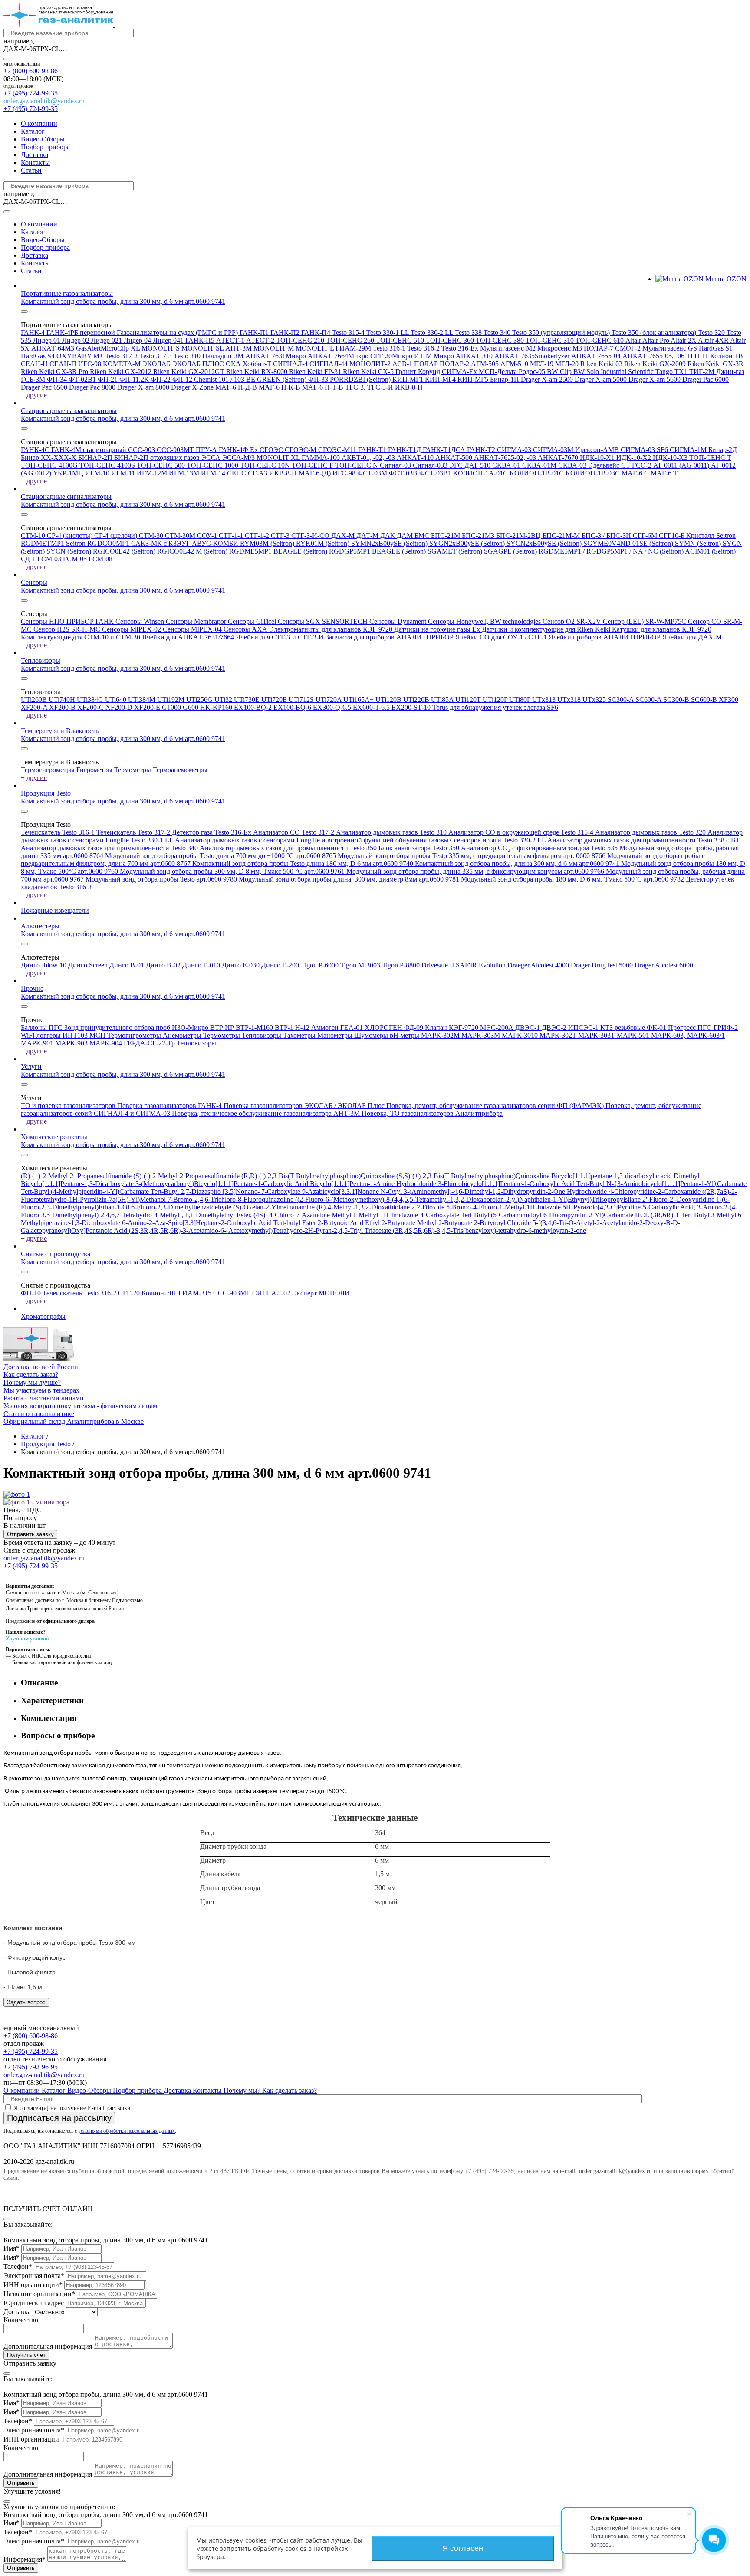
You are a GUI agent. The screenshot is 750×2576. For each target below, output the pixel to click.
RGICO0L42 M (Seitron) (193, 551)
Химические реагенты (54, 1137)
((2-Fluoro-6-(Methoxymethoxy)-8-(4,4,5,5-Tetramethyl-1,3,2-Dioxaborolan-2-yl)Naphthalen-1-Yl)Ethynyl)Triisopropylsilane (469, 1199)
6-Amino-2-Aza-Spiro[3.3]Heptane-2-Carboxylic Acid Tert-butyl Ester (220, 1223)
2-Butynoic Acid (341, 1223)
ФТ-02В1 (83, 379)
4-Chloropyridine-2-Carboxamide (655, 1191)
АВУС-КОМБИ (216, 543)
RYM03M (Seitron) (268, 543)
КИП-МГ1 (409, 379)
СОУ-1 (208, 536)
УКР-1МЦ (69, 473)
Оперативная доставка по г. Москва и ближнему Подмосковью (74, 1600)
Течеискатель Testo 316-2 (80, 1293)
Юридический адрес (34, 2303)
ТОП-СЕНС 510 (401, 340)
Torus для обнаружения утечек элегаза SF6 (495, 707)
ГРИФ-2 (726, 1027)
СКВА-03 (573, 465)
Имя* (12, 2248)
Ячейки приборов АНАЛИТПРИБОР (605, 637)
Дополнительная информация (48, 2346)
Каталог (33, 131)
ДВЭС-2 (555, 1027)
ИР (230, 1027)
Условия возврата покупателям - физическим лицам (80, 1406)
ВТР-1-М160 (255, 1027)
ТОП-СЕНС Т (710, 457)
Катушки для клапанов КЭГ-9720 (662, 629)
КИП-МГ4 (441, 379)
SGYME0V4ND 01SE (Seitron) (629, 543)
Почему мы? (243, 2090)
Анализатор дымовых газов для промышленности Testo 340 (110, 848)
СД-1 (29, 559)
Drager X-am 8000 (144, 387)
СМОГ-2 (629, 348)
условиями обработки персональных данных (127, 2131)
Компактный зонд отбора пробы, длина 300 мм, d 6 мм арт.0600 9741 (123, 301)
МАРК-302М (441, 1035)
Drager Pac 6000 (706, 379)
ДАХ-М (344, 536)
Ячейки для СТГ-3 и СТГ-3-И (281, 637)
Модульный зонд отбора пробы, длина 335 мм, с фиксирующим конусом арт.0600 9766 (476, 871)
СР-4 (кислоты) (71, 536)
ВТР (217, 1027)
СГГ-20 (130, 1293)
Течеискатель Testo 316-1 (59, 832)
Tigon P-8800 (402, 965)
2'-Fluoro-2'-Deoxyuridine (679, 1199)
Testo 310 (188, 356)
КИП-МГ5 (474, 379)
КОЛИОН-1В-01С (538, 473)
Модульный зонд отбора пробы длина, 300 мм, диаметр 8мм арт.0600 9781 (350, 879)
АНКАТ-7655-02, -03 (506, 457)
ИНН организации (31, 2439)
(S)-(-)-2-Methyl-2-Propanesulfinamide (187, 1176)
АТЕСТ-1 (231, 340)
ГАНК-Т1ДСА (445, 450)
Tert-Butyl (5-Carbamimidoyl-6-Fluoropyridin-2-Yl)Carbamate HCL (556, 1215)
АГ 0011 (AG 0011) (682, 465)
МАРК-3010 (521, 1035)
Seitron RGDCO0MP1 (99, 543)
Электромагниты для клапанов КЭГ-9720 (332, 629)
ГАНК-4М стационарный (90, 450)
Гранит (407, 372)
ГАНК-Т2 (482, 450)
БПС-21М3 (479, 536)
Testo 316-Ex (461, 348)
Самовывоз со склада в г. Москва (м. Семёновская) (62, 1593)
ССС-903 (142, 450)
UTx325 (595, 700)
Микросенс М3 (561, 348)
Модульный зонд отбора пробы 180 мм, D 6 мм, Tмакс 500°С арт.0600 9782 (573, 879)
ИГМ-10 (98, 473)
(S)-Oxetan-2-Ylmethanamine (275, 1207)
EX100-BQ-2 (254, 707)
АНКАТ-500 (455, 457)
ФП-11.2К (135, 379)
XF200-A (35, 707)
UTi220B (417, 700)
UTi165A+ (359, 700)
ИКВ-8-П (409, 387)
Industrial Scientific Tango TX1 (645, 372)
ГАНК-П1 (255, 333)
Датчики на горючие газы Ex (438, 629)
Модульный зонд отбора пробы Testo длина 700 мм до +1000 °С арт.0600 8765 (221, 856)
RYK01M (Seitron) (324, 543)
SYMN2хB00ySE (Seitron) (390, 543)
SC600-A (649, 700)
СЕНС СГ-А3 (248, 473)
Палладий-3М (224, 356)
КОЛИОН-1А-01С (481, 473)
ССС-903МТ (176, 450)
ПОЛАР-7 (599, 348)
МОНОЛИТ (336, 1293)
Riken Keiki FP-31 (316, 372)
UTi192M (172, 700)
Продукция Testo (46, 793)
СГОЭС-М (301, 450)
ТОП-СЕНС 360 (451, 340)
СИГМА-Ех (460, 372)
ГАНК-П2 (286, 333)
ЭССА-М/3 (239, 457)
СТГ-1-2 (258, 536)
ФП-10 (32, 1293)
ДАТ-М (368, 536)
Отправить (21, 2483)
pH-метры (405, 1035)
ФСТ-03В (404, 473)
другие (37, 395)
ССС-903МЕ (233, 1293)
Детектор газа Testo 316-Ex (212, 832)
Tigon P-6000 (321, 965)
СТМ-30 (152, 536)
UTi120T (469, 700)
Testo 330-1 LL (388, 333)
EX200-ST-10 (412, 707)
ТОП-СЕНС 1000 (213, 465)
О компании (39, 123)
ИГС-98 (90, 364)
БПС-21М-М (562, 536)
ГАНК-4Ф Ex (239, 450)
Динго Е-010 (202, 965)
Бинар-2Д (723, 450)
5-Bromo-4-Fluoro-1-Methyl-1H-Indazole (504, 1207)
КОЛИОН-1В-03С (594, 473)
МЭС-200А (498, 1027)
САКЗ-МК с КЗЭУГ (161, 543)
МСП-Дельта (499, 372)
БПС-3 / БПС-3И (607, 536)
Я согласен (463, 2548)
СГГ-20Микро (392, 356)
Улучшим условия (27, 1639)
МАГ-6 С (636, 473)
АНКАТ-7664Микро (339, 356)
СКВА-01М (540, 465)
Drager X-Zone (193, 387)
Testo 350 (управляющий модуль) (562, 333)
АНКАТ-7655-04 (597, 356)
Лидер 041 (169, 340)
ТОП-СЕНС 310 (551, 340)
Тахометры (300, 1035)
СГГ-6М (646, 536)
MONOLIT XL (279, 457)
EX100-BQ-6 (293, 707)
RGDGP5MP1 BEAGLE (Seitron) (378, 551)
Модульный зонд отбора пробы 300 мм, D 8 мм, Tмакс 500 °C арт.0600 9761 (233, 871)
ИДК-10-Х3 (671, 457)
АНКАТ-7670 (559, 457)
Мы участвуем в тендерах (41, 1390)
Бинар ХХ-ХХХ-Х (49, 457)
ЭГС (457, 465)
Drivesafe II (439, 965)
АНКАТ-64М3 (54, 348)
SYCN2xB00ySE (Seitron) (545, 543)
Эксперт (305, 1293)
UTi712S (302, 700)
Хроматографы (43, 1316)
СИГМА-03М (554, 450)
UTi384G (91, 700)
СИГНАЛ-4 (291, 364)
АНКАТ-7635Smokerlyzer (533, 356)
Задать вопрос (26, 2002)
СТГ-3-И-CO (311, 536)
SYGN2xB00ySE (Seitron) (468, 543)
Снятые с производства (56, 1254)
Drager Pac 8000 (93, 387)
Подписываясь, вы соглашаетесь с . (90, 2131)
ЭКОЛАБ (157, 364)
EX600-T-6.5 (372, 707)
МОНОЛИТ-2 (371, 364)
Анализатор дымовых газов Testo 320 (651, 832)
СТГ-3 (281, 536)
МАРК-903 (72, 1043)
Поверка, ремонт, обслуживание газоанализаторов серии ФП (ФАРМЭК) (496, 1106)
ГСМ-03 (50, 559)
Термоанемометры (180, 770)
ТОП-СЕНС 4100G (50, 465)
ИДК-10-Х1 (598, 457)
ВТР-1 (285, 1027)
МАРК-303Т (597, 1035)
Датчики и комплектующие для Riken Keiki (547, 629)
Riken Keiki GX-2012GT (190, 372)
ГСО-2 (643, 465)
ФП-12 (183, 379)
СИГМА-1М (689, 450)
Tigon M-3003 (361, 965)
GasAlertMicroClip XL (109, 348)
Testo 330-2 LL (433, 333)
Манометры (336, 1035)
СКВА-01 (507, 465)
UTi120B (389, 700)
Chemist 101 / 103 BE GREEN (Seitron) (251, 379)
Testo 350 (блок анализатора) (655, 333)
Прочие (32, 988)
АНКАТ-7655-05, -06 (654, 356)
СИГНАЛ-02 (272, 1293)
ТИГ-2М (703, 372)
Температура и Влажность (60, 731)
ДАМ (406, 536)
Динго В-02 (164, 965)
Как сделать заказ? (31, 1375)
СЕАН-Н (35, 364)
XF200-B (63, 707)
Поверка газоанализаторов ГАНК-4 (170, 1106)
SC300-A (622, 700)
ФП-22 (161, 379)
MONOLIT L (316, 348)
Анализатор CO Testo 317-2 (294, 832)
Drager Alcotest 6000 (664, 965)
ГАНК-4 (34, 333)
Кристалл (701, 536)
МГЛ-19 (543, 364)
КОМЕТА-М (123, 364)
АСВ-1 (403, 364)
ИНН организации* (33, 2285)
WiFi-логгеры (42, 1035)
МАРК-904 (107, 1043)
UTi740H (63, 700)
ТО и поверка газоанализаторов (69, 1106)
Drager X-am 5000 (602, 379)
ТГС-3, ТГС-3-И (370, 387)
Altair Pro (656, 340)
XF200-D (120, 707)
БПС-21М (446, 536)
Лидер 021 (107, 340)
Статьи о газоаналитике (39, 1414)
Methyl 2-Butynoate (446, 1223)
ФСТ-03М (373, 473)
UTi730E (248, 700)
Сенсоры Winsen (141, 621)
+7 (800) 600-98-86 (31, 71)
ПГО (706, 1027)
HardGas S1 (716, 348)
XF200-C (91, 707)
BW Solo (587, 372)
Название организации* (39, 2294)
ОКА (234, 364)
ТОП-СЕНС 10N (266, 465)
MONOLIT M (275, 348)
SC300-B (677, 700)
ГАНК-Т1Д (405, 450)
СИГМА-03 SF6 (645, 450)
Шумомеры (372, 1035)
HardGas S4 (39, 356)
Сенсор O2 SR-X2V (573, 621)
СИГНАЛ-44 (329, 364)
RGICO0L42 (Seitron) (125, 551)
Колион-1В (727, 356)
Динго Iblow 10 (44, 965)
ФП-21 (109, 379)
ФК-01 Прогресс (672, 1027)
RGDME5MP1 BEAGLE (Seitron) (279, 551)
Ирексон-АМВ (598, 450)
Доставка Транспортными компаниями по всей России (65, 1609)
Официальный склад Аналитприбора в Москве (74, 1421)
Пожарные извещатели (55, 910)
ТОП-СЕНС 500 (162, 465)
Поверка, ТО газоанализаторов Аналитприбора (432, 1113)
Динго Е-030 (242, 965)
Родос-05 (533, 372)
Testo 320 (712, 333)
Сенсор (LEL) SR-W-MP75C (645, 621)
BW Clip (560, 372)
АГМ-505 (486, 364)
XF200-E (148, 707)
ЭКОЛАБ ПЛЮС (199, 364)
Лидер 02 (77, 340)
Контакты (35, 162)
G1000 (172, 707)
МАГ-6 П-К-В (280, 387)
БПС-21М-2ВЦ (519, 536)
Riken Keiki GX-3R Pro (55, 372)
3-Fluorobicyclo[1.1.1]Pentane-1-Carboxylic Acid (507, 1184)
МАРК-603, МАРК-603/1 (688, 1035)
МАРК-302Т (559, 1035)
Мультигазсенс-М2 (509, 348)
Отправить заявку (30, 1534)
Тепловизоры (41, 660)
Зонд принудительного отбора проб (118, 1027)
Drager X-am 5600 (655, 379)
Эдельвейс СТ (610, 465)
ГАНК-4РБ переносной (82, 333)
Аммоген (326, 1027)
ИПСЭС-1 (584, 1027)
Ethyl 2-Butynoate (391, 1223)
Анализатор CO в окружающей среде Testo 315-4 (522, 832)
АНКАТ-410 (416, 457)
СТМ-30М (181, 536)
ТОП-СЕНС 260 (351, 340)
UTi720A (329, 700)
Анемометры (183, 1035)
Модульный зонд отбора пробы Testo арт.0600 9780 (162, 879)
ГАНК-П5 (201, 340)
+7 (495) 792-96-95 (31, 2067)
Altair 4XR (714, 340)
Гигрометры (95, 770)
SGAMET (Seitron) (456, 551)
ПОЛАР (427, 364)
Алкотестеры (40, 926)
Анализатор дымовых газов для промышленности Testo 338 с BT (644, 840)
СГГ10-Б (673, 536)
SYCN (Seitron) (70, 551)
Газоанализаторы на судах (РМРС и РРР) (178, 333)
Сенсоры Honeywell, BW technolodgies (485, 621)
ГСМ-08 (100, 559)
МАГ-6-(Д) (316, 473)
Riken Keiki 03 (602, 364)
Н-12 (303, 1027)
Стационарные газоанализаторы (69, 411)
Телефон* (18, 2266)
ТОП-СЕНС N (357, 465)
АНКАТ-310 (475, 356)
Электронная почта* (34, 2276)
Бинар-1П (505, 379)
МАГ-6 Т (664, 473)
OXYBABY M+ (81, 356)
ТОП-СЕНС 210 (301, 340)
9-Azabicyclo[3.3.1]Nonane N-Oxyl (353, 1191)
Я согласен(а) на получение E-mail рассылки (71, 2108)
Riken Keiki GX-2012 (122, 372)
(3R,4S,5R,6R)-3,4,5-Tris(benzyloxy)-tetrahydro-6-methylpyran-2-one (489, 1231)
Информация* (25, 2559)
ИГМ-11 (124, 473)
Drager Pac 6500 (45, 387)
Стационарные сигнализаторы (66, 497)
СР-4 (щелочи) (117, 536)
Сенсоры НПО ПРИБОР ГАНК (68, 621)
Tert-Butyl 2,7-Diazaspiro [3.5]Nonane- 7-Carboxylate (226, 1191)
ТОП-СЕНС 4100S (108, 465)
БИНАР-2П (96, 457)
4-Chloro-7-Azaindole (300, 1215)
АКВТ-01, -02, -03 (369, 457)
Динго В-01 (128, 965)
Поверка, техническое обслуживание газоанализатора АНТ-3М (267, 1113)
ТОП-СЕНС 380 (501, 340)
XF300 (729, 700)
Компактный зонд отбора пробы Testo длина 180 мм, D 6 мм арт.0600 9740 (304, 864)
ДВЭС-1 (528, 1027)
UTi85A (443, 700)
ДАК (388, 536)
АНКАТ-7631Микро (276, 356)
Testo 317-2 (122, 356)
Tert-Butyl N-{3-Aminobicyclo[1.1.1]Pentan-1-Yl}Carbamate (661, 1184)
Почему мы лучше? (32, 1382)
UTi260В (35, 700)
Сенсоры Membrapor (197, 621)
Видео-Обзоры (43, 139)
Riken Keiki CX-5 (369, 372)
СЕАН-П (64, 364)
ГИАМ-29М (354, 348)
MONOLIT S (161, 348)
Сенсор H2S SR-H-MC (68, 629)
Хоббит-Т (258, 364)
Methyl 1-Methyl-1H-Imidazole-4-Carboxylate (396, 1215)
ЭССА (212, 457)
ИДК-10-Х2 (635, 457)
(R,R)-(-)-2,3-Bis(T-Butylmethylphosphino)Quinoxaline (319, 1176)
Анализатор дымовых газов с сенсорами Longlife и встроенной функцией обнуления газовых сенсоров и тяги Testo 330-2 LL (361, 840)
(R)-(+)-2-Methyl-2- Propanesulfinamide (77, 1176)
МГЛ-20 (568, 364)
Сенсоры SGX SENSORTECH (324, 621)
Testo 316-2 (424, 348)
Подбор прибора (45, 147)
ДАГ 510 (478, 465)
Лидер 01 (48, 340)
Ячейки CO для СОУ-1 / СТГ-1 (502, 637)
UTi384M (143, 700)
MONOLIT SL (203, 348)
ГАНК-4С (36, 450)
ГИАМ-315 (196, 1293)
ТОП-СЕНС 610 (600, 340)
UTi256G (200, 700)
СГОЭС (272, 450)
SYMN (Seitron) (699, 543)
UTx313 (545, 700)
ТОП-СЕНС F (313, 465)
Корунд (430, 372)
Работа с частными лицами (44, 1398)
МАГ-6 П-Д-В (237, 387)
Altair (634, 340)
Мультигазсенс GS (671, 348)
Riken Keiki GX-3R (715, 364)
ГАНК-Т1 (373, 450)
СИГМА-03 (515, 450)
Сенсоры (34, 582)
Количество (21, 2320)
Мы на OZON (725, 279)
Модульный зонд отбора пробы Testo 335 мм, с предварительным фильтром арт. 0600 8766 (472, 856)
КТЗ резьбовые (623, 1027)
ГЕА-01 (352, 1027)
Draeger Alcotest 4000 (539, 965)
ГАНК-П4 (317, 333)
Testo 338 (469, 333)
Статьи (31, 170)
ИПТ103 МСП (85, 1035)
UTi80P (521, 700)
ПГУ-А (207, 450)
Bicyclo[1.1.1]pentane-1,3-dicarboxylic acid (612, 1176)
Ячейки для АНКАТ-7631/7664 (189, 637)
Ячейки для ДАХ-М (692, 637)
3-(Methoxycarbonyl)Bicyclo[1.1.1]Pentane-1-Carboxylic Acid (223, 1184)
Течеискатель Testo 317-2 (134, 832)
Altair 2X (684, 340)
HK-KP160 (217, 707)
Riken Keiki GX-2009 (656, 364)
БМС (423, 536)
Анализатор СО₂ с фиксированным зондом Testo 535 (540, 848)
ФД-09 (414, 1027)
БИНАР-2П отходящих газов (158, 457)
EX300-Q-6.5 (333, 707)
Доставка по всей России (41, 1367)
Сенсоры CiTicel (253, 621)
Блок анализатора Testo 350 (420, 848)
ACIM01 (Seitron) (710, 551)
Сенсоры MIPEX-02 (132, 629)
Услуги (31, 1067)
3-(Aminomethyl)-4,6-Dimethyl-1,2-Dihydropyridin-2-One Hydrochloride (506, 1191)
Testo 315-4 (349, 333)
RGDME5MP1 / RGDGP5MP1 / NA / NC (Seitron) (612, 551)
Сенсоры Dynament (399, 621)
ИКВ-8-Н (284, 473)
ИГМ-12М (153, 473)
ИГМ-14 (214, 473)
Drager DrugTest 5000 (603, 965)
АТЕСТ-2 (261, 340)
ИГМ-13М (185, 473)
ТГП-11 (698, 356)
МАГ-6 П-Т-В (324, 387)
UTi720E (275, 700)
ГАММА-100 (322, 457)
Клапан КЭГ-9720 (452, 1027)
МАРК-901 (38, 1043)
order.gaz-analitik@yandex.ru (44, 101)
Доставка (35, 155)
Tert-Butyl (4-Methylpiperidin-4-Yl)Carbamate (86, 1191)
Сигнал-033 (431, 465)
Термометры (133, 770)
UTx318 (570, 700)
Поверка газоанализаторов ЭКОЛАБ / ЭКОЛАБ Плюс (305, 1106)
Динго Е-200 (281, 965)
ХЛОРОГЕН (384, 1027)
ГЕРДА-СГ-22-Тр (150, 1043)
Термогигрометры (49, 770)
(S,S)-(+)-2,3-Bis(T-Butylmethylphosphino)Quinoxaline (474, 1176)
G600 (191, 707)
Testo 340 (498, 333)
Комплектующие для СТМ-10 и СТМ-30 (81, 637)
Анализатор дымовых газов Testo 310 (392, 832)
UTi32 (224, 700)
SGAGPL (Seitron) (511, 551)
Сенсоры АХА (246, 629)
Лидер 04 (138, 340)
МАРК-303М (482, 1035)
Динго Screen (89, 965)
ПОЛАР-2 (455, 364)
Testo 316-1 (390, 348)
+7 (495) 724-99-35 (31, 93)
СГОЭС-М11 (338, 450)
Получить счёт (26, 2355)
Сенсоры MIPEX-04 (193, 629)
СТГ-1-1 (232, 536)
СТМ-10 (34, 536)
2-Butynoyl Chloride (503, 1223)
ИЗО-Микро (191, 1027)
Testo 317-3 (156, 356)
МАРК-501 (634, 1035)
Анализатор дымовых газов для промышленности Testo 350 (289, 848)
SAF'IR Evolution (482, 965)
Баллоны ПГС (43, 1027)
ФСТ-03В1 (436, 473)
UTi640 (117, 700)
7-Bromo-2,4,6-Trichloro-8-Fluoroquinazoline (231, 1199)
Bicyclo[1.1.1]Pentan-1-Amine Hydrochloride (374, 1184)
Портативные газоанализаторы (67, 293)
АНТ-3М (239, 348)
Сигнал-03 (396, 465)
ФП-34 (58, 379)
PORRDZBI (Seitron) (361, 379)
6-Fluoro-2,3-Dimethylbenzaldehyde (182, 1207)
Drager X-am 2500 (548, 379)
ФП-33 (319, 379)
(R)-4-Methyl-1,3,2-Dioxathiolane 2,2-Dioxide (381, 1207)
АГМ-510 (515, 364)
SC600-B (705, 700)
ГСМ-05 (76, 559)
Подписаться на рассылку (59, 2118)
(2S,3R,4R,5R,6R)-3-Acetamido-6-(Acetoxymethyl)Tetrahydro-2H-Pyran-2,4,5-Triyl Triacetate (261, 1231)
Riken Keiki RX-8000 (258, 372)
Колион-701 (160, 1293)
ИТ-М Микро (435, 356)
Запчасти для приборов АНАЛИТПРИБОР (390, 637)
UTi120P (496, 700)
